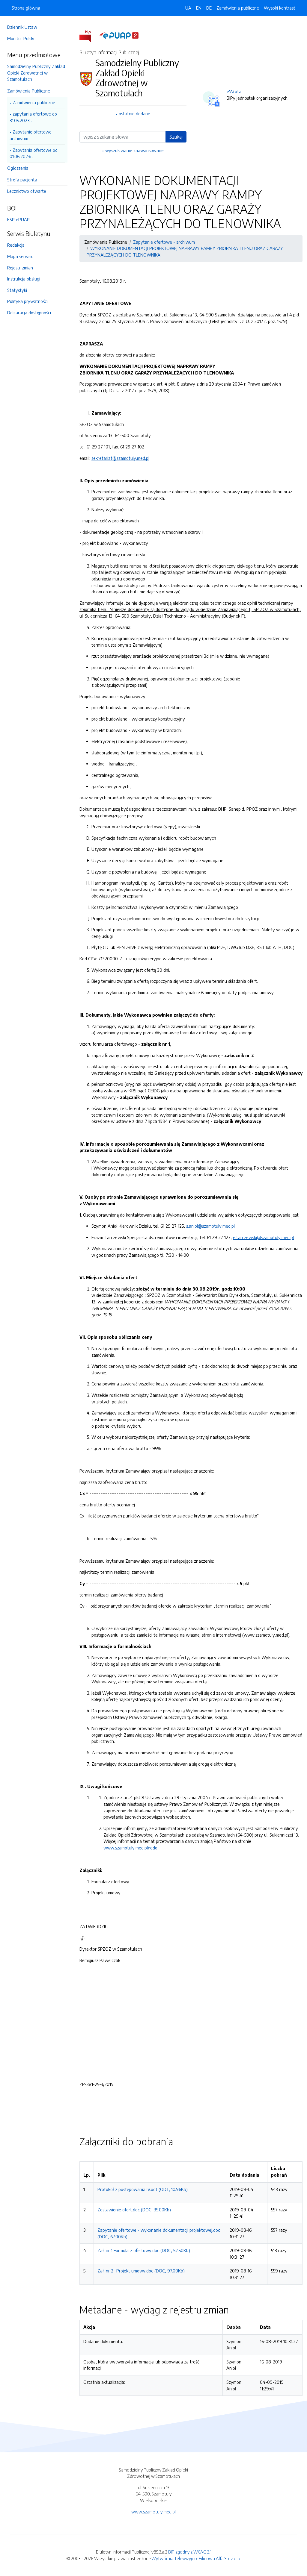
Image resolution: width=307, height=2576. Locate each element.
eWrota (234, 91)
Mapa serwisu (20, 256)
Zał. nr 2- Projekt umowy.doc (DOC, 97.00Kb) (141, 2271)
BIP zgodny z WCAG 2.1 (190, 2552)
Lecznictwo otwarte (27, 191)
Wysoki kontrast (280, 8)
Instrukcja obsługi (24, 279)
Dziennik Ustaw (22, 27)
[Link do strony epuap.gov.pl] (119, 35)
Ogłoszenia (18, 168)
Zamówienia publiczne (34, 102)
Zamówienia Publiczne (29, 91)
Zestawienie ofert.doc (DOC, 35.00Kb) (134, 2210)
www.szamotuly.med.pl (153, 2512)
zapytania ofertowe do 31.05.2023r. (33, 117)
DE (209, 8)
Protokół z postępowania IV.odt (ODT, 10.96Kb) (143, 2189)
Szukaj (176, 137)
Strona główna (26, 8)
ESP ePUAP (18, 219)
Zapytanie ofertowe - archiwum (32, 135)
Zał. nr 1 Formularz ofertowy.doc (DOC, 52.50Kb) (144, 2250)
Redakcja (16, 245)
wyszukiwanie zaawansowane (134, 150)
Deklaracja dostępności (29, 313)
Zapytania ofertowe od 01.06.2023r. (34, 153)
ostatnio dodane (134, 113)
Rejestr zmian (20, 268)
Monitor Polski (21, 38)
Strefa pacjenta (22, 180)
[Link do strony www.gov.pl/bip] (89, 35)
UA (188, 8)
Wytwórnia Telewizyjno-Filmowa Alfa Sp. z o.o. (196, 2558)
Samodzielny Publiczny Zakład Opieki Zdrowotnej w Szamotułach (36, 73)
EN (199, 8)
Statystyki (17, 290)
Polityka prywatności (27, 301)
